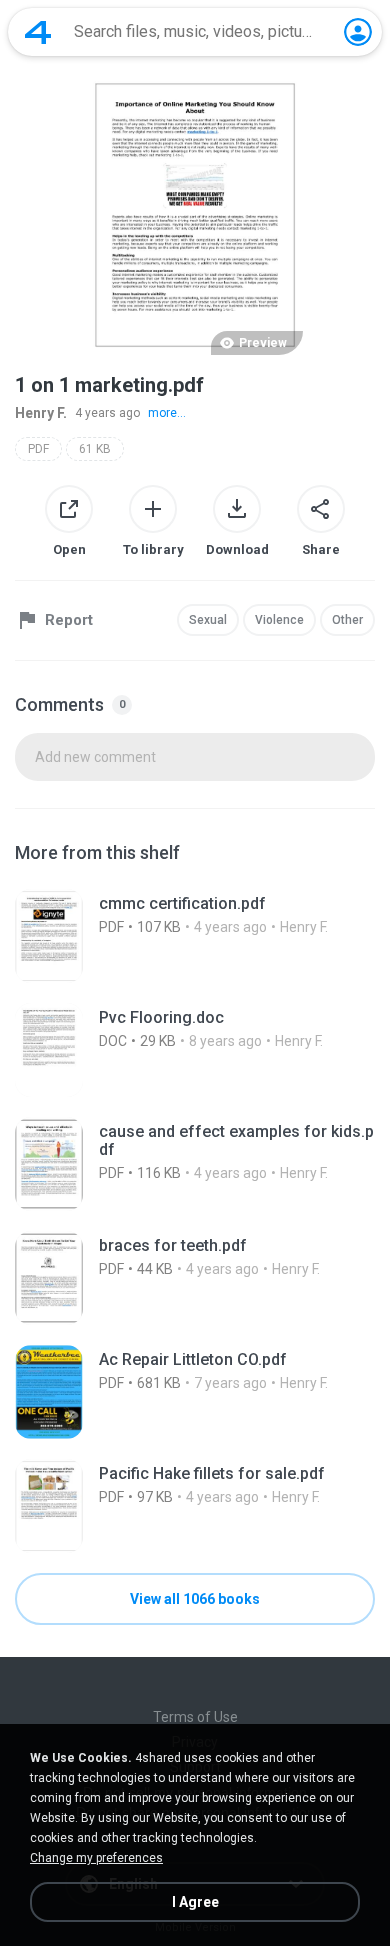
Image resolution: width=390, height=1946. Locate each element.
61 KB (95, 449)
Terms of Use (195, 1717)
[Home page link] (38, 32)
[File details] (195, 936)
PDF (38, 449)
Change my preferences (96, 1858)
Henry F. (41, 413)
